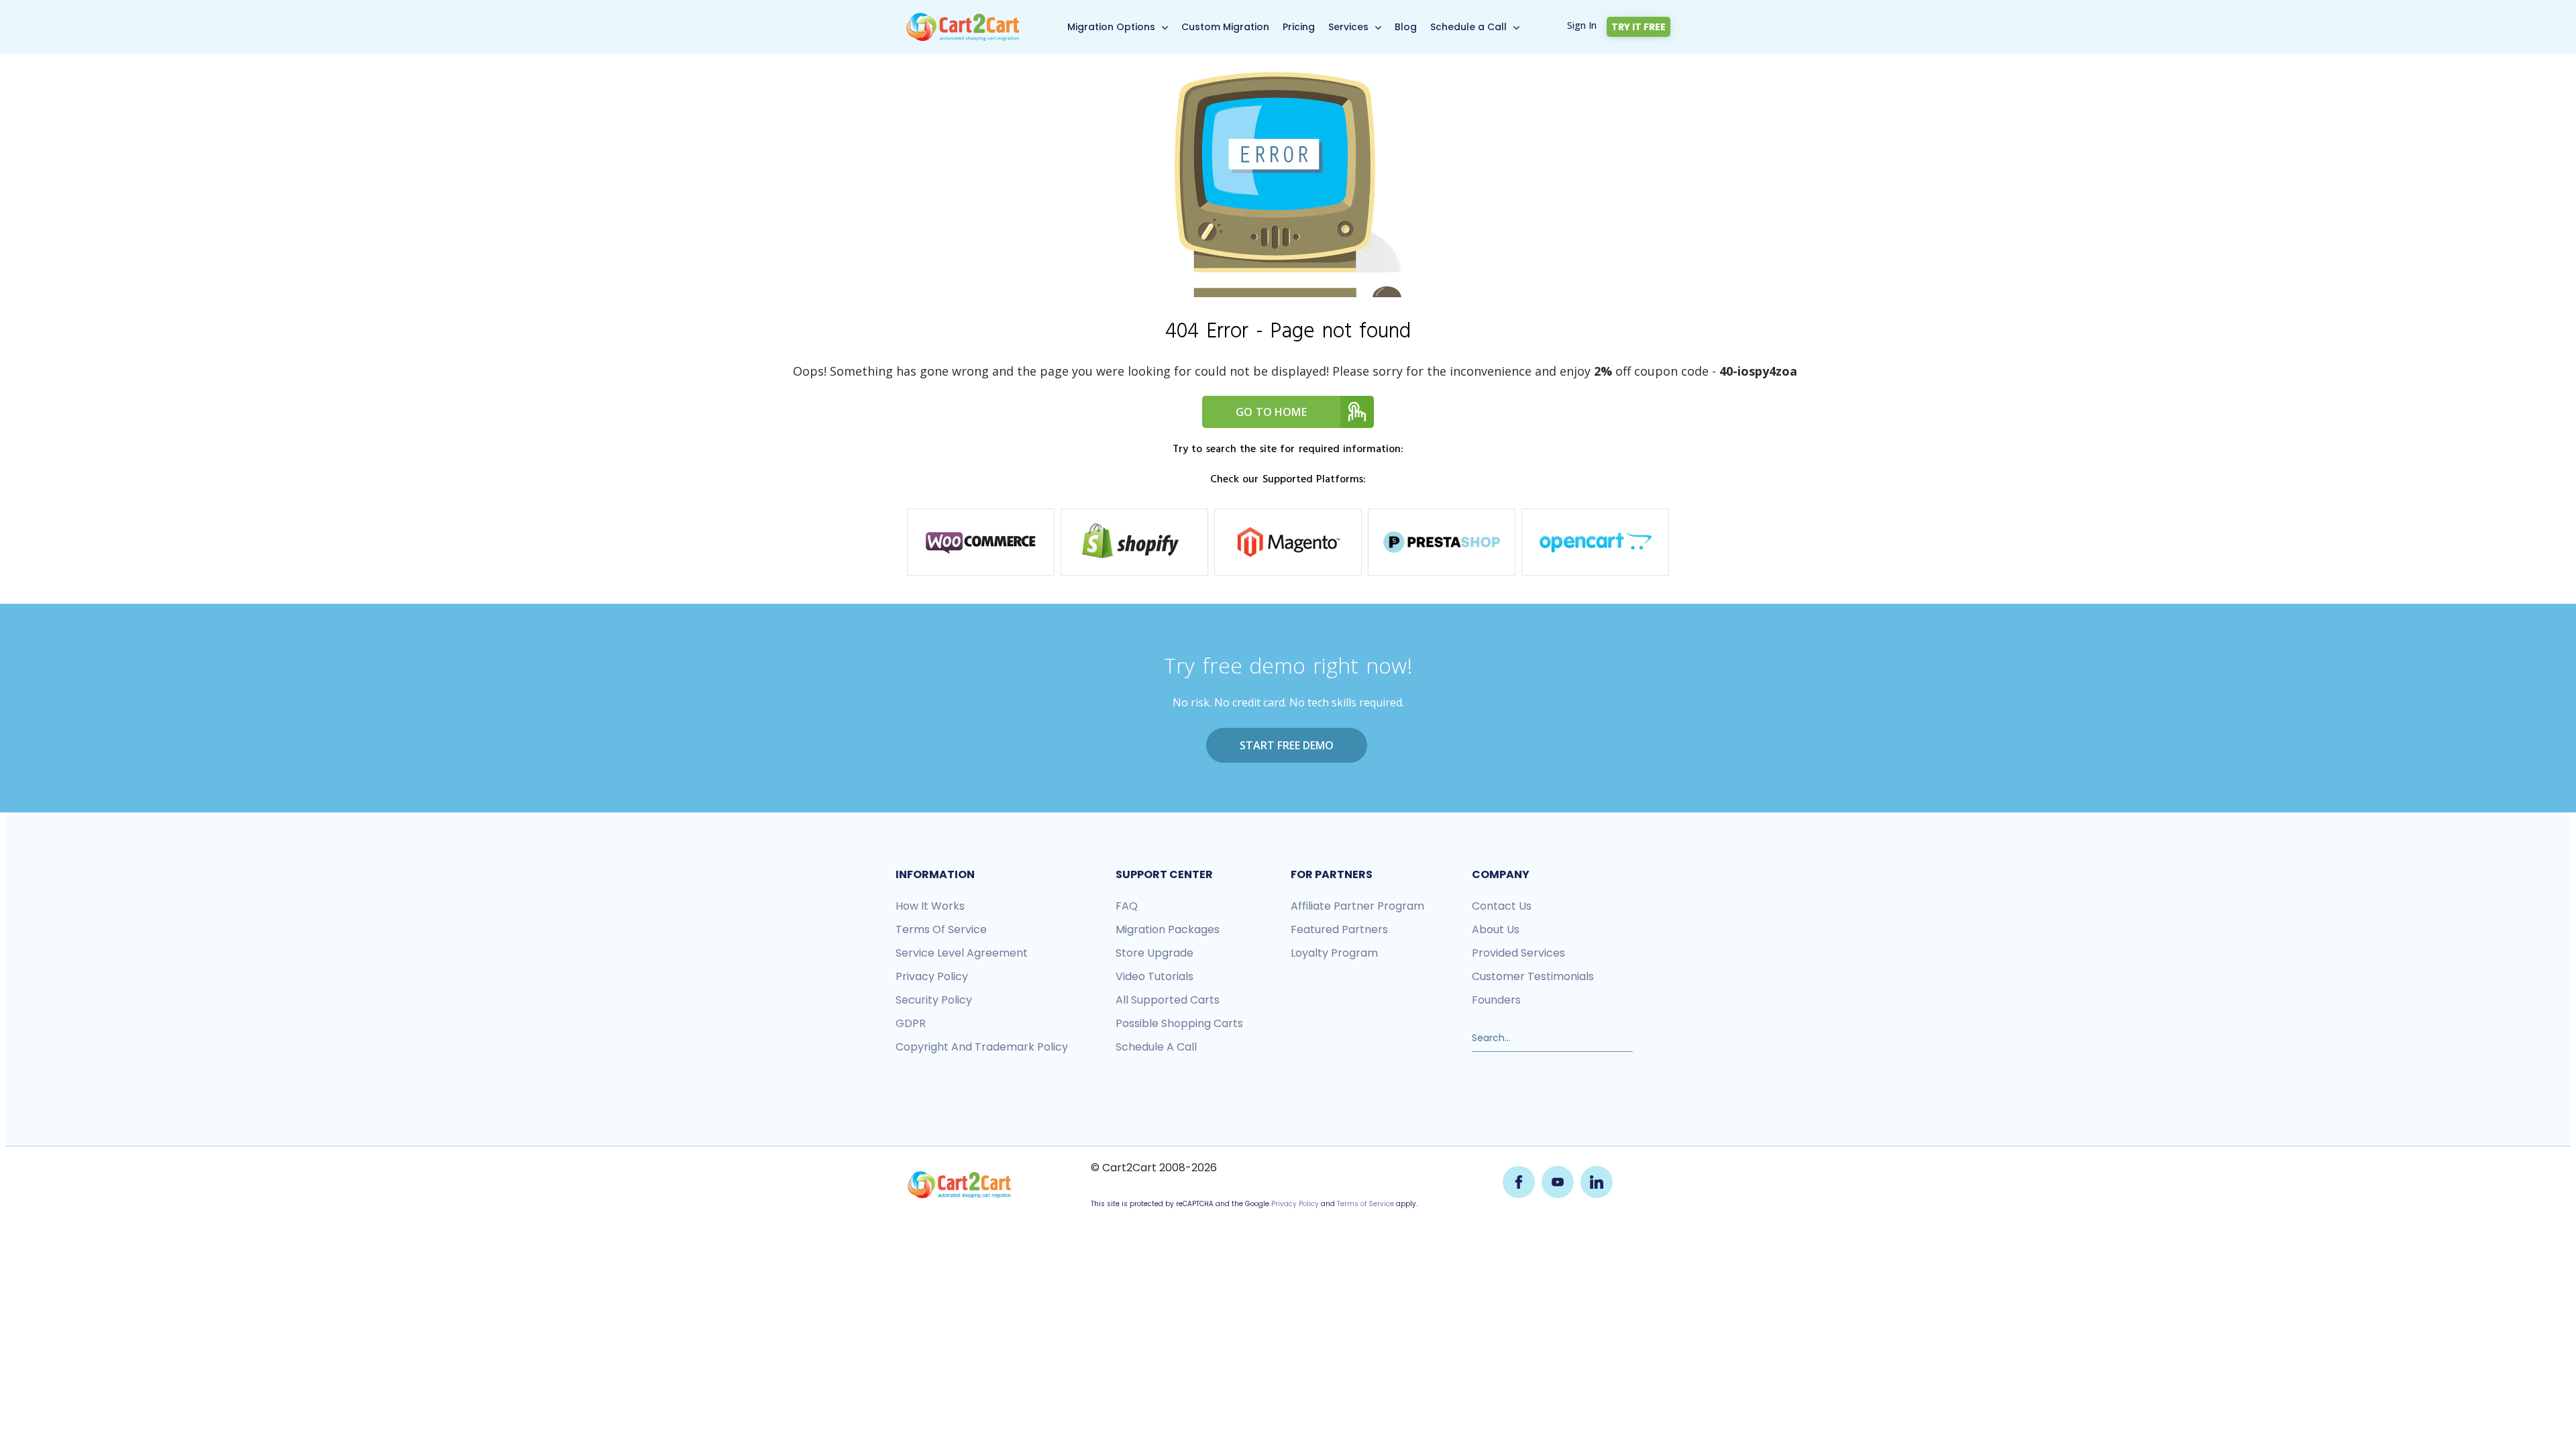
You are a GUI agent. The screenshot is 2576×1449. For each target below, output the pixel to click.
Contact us (1502, 906)
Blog (1406, 27)
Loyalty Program (1334, 953)
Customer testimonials (1533, 976)
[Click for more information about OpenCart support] (1595, 542)
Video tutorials (1155, 976)
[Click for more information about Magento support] (1288, 542)
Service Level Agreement (962, 953)
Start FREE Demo (1287, 745)
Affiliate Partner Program (1357, 906)
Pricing (1299, 27)
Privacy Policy (1295, 1204)
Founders (1496, 1000)
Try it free (1639, 27)
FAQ (1127, 906)
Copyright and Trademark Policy (982, 1047)
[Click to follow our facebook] (1519, 1182)
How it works (930, 906)
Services (1348, 27)
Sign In (1582, 25)
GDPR (911, 1023)
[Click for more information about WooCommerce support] (981, 542)
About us (1496, 929)
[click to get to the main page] (959, 1185)
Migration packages (1168, 929)
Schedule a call (1156, 1047)
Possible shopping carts (1179, 1023)
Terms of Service (941, 929)
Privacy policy (932, 976)
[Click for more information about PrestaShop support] (1442, 542)
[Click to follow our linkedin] (1597, 1182)
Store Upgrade (1155, 953)
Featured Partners (1339, 929)
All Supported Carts (1168, 1000)
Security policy (934, 1000)
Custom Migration (1225, 27)
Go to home (1271, 412)
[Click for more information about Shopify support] (1134, 542)
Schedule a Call (1468, 27)
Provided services (1518, 953)
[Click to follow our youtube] (1558, 1182)
